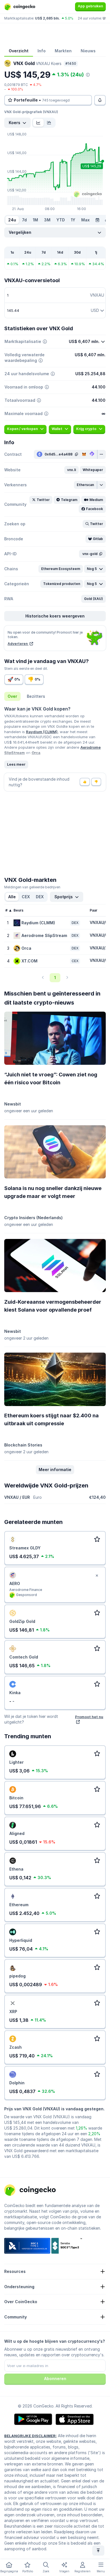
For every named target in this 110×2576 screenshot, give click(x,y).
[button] (71, 470)
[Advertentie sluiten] (97, 1576)
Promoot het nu (89, 1717)
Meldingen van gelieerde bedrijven (32, 887)
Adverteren (18, 644)
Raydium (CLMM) (42, 732)
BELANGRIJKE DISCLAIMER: (30, 2436)
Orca (36, 753)
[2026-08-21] (97, 220)
